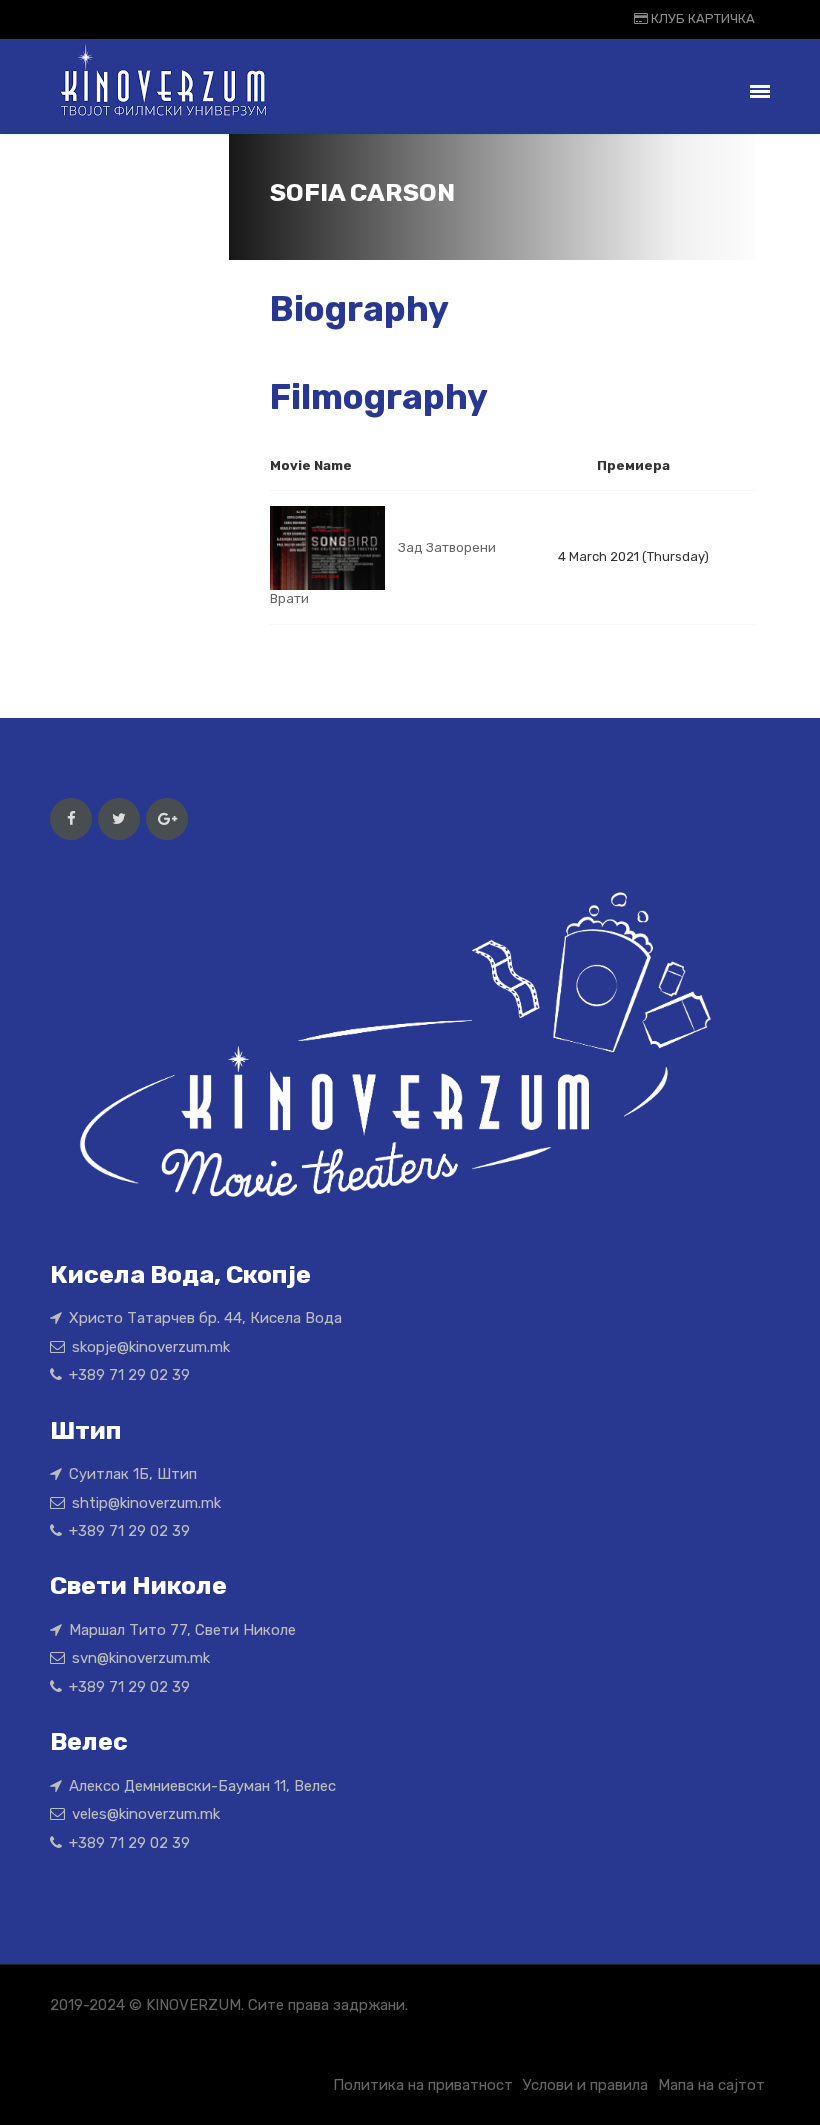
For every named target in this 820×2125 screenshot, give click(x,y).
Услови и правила (585, 2085)
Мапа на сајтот (711, 2085)
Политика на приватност (423, 2085)
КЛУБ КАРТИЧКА (701, 18)
